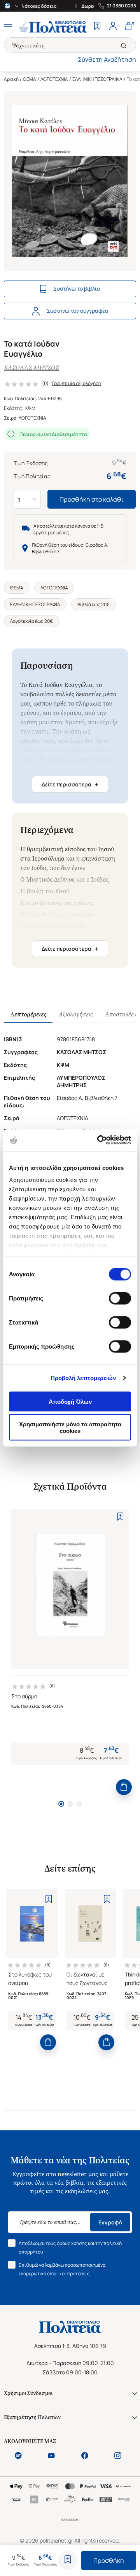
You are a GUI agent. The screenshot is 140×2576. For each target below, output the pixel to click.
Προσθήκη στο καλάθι (92, 499)
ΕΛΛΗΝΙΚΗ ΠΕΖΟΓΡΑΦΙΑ (97, 79)
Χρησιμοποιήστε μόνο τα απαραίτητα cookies (70, 1427)
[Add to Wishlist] (68, 2560)
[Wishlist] (97, 27)
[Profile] (113, 27)
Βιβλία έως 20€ (94, 604)
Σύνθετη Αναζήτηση (107, 59)
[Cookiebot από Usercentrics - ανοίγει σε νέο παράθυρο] (99, 1140)
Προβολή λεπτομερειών (83, 1378)
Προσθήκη (109, 2560)
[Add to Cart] (124, 1787)
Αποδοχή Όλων (70, 1401)
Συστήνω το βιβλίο (77, 288)
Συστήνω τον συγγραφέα (78, 311)
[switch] (120, 1298)
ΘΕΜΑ (30, 79)
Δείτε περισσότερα (70, 784)
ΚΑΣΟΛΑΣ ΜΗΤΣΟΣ (31, 368)
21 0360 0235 (122, 6)
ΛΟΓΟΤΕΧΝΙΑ (54, 79)
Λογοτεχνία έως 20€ (31, 621)
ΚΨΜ (30, 408)
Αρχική (11, 79)
